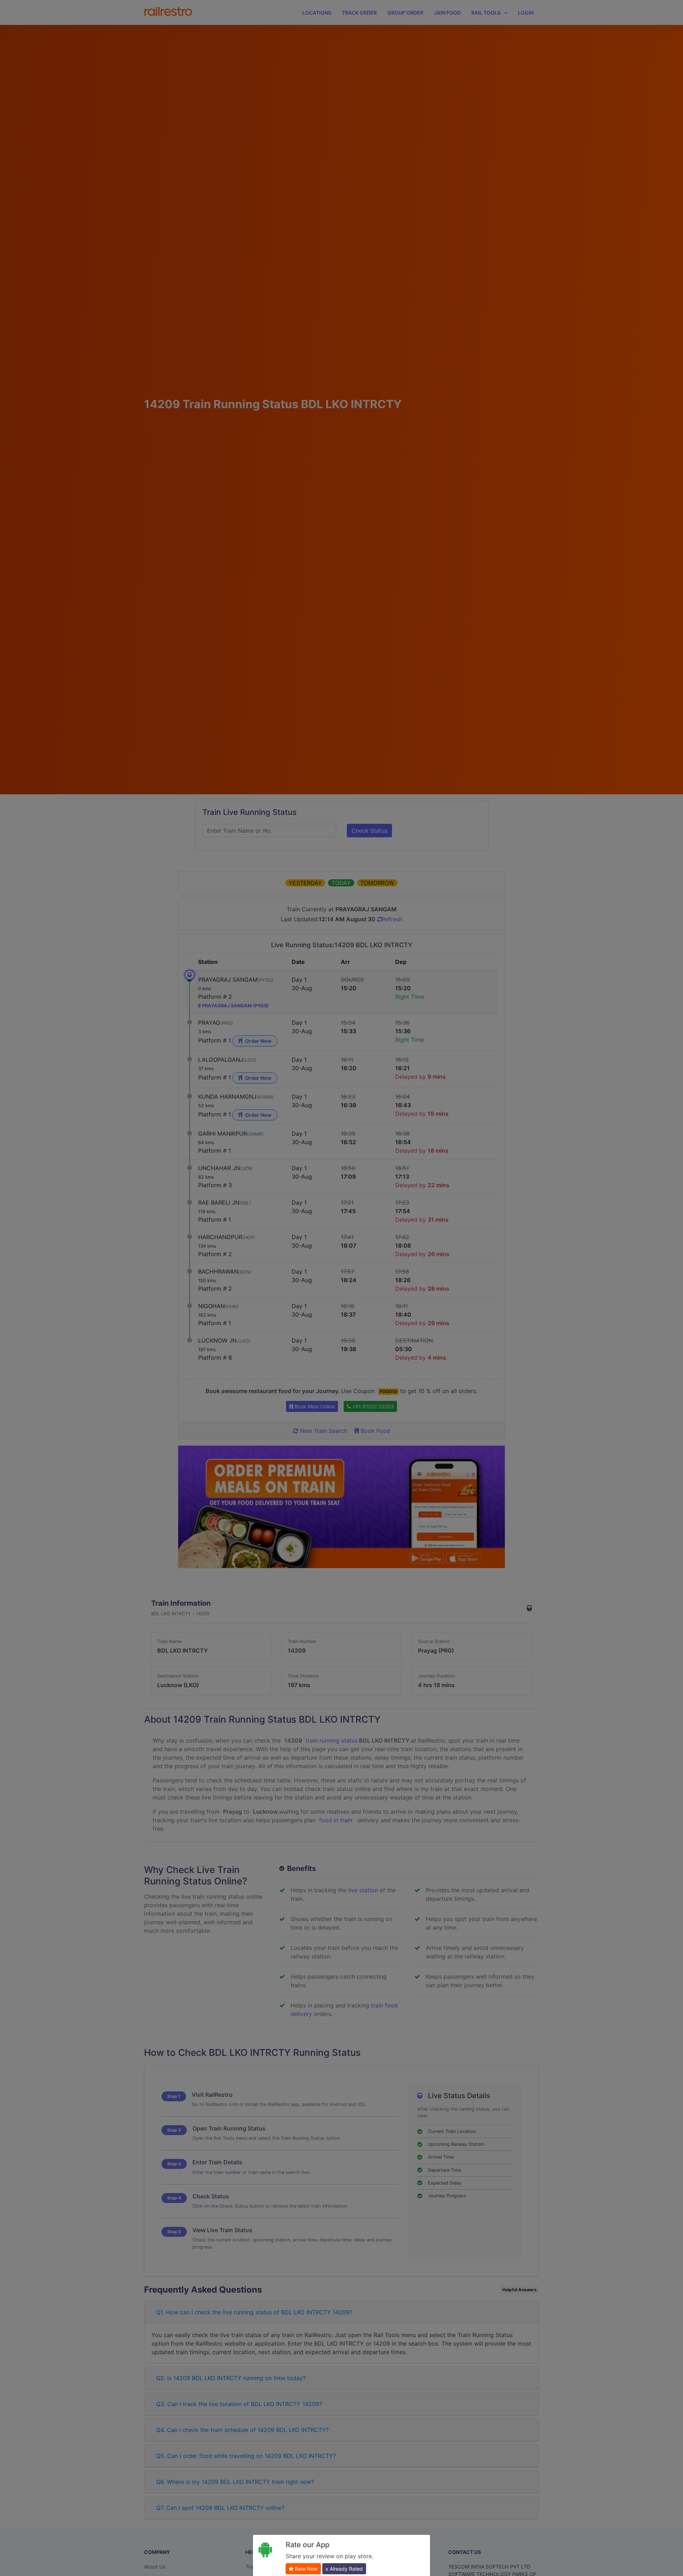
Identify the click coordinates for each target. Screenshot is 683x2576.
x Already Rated (344, 2569)
